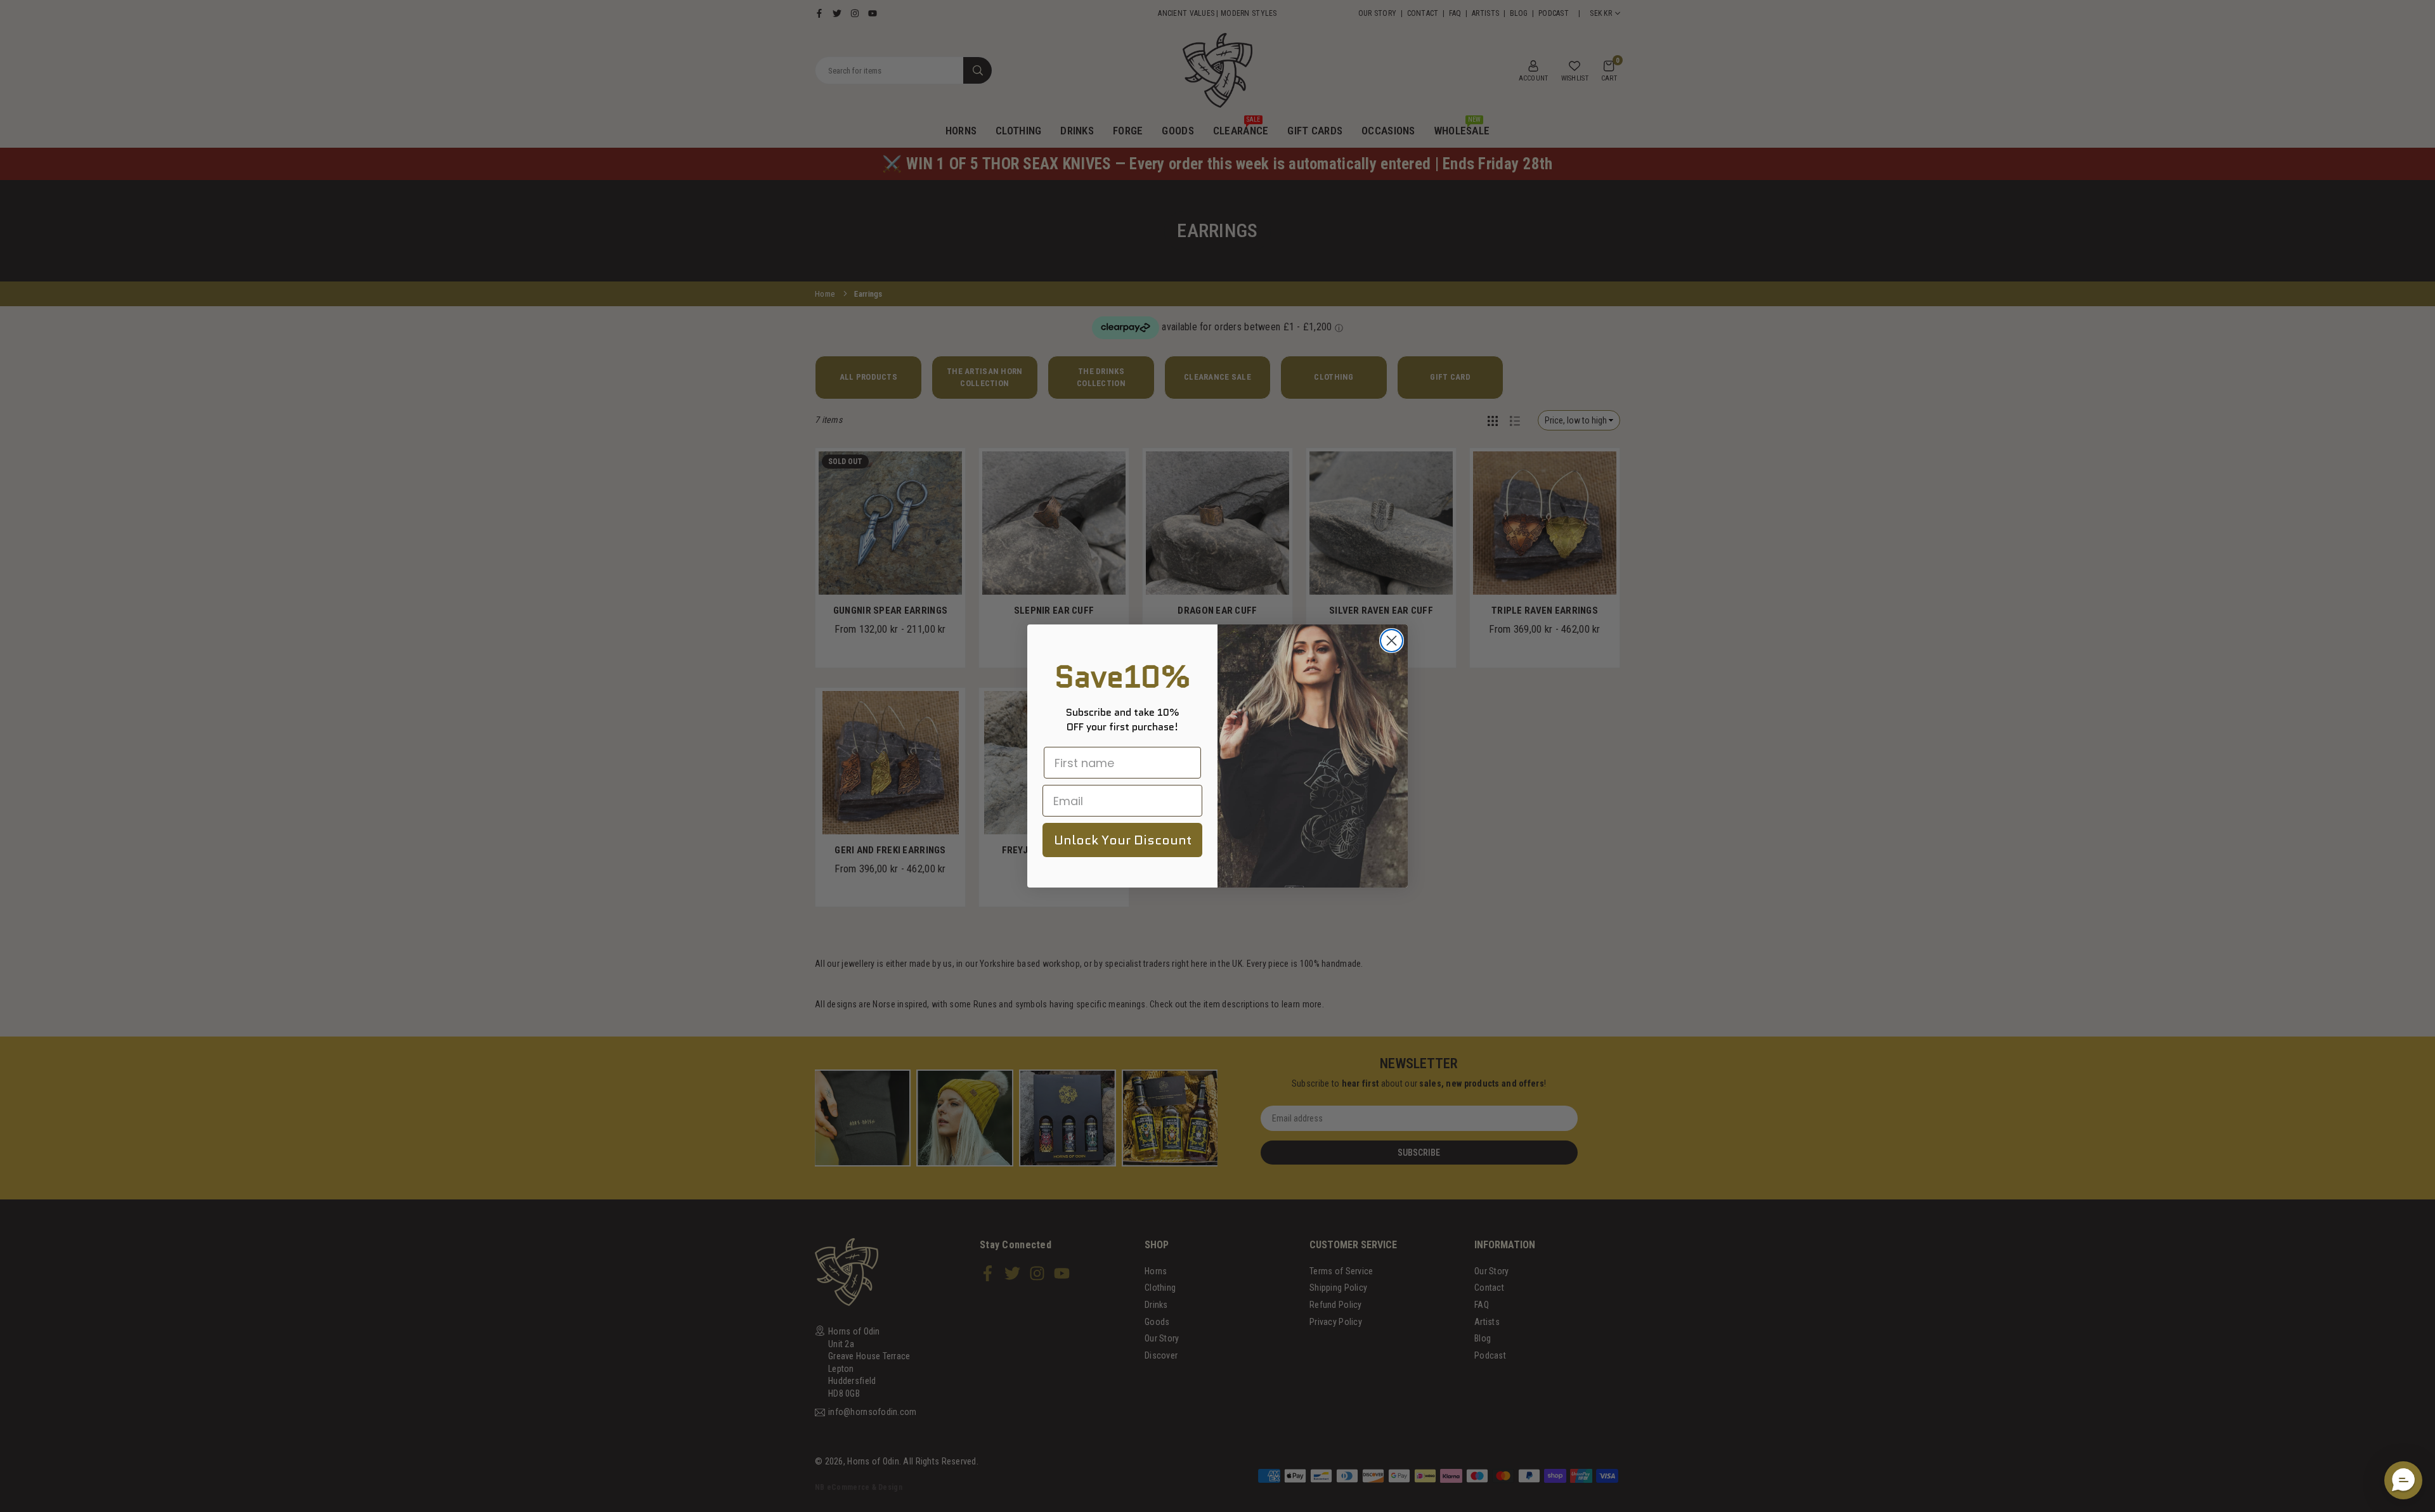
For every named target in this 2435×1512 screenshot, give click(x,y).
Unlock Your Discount (1123, 840)
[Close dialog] (1392, 641)
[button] (2403, 1480)
